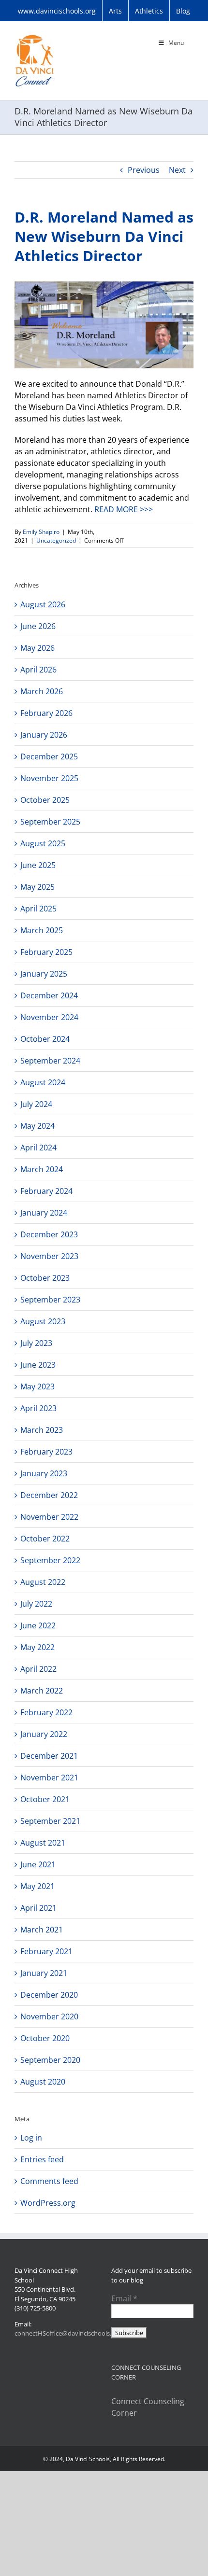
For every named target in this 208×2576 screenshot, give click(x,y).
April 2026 (38, 670)
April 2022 (38, 1669)
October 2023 (45, 1278)
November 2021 (49, 1778)
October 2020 (45, 2038)
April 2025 (38, 909)
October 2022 (45, 1539)
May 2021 (37, 1886)
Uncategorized (56, 540)
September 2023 (50, 1300)
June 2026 (38, 626)
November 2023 (49, 1256)
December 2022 (49, 1495)
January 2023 (44, 1473)
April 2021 (38, 1908)
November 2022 (49, 1517)
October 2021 (45, 1799)
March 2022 (42, 1691)
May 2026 (37, 648)
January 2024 (44, 1213)
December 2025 (49, 756)
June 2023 (38, 1365)
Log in (31, 2138)
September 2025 (50, 822)
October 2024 (45, 1039)
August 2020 (43, 2082)
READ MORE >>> (124, 509)
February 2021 (46, 1951)
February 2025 (46, 952)
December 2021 (49, 1756)
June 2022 (38, 1625)
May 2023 (37, 1386)
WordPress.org (48, 2203)
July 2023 (36, 1343)
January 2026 (44, 735)
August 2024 (43, 1082)
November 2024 (49, 1017)
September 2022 (50, 1560)
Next (177, 170)
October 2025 (45, 800)
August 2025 (43, 843)
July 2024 (36, 1104)
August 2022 (43, 1582)
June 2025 (38, 865)
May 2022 (37, 1647)
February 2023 (46, 1452)
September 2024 (50, 1061)
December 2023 (49, 1234)
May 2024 (37, 1126)
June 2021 (38, 1864)
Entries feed (42, 2159)
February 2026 (46, 713)
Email (124, 2298)
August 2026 (43, 604)
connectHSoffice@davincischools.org (68, 2333)
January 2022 (44, 1734)
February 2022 (46, 1712)
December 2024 (49, 995)
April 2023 (38, 1408)
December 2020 (49, 1995)
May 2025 (37, 887)
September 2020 (50, 2060)
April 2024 (38, 1148)
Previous (144, 170)
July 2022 (36, 1604)
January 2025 (44, 974)
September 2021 (50, 1821)
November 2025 (49, 778)
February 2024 (46, 1191)
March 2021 (42, 1930)
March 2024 (42, 1169)
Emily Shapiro (41, 532)
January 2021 (44, 1973)
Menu (176, 43)
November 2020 (49, 2016)
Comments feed (49, 2181)
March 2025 (42, 930)
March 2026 (42, 691)
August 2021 (43, 1843)
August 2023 (43, 1321)
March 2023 (42, 1430)
